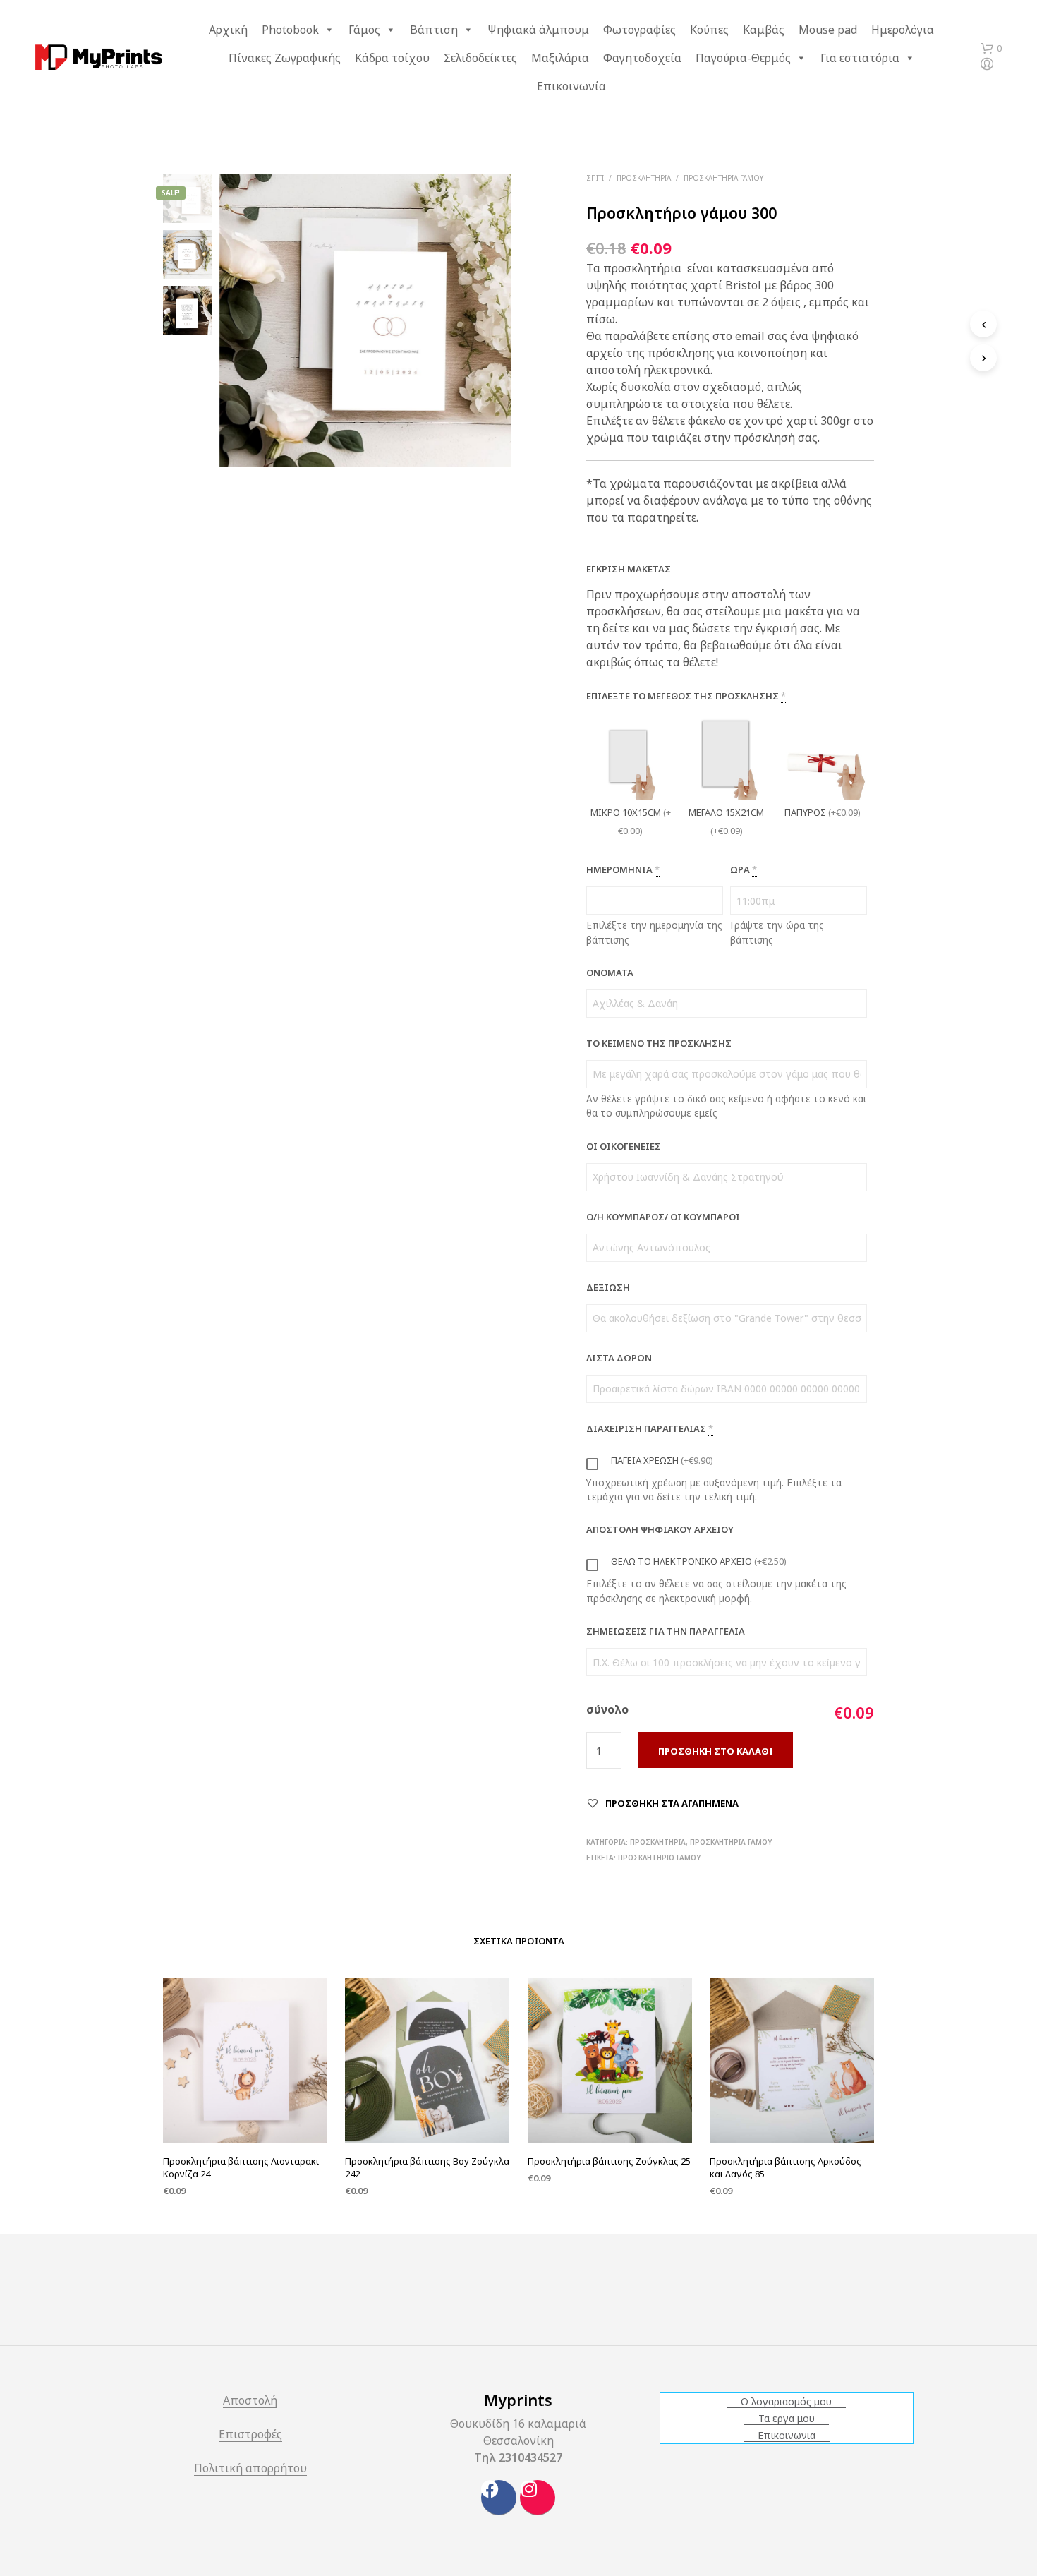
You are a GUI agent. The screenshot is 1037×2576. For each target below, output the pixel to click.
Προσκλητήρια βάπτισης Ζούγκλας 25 (609, 2161)
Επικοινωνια (787, 2436)
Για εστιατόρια (860, 58)
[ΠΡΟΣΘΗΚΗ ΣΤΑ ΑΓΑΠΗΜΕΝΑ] (245, 2107)
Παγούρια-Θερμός (743, 58)
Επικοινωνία (571, 86)
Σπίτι (595, 178)
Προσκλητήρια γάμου (723, 178)
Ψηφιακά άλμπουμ (538, 30)
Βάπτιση (434, 30)
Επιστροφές (250, 2435)
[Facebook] (499, 2498)
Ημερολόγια (903, 30)
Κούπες (709, 30)
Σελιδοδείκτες (480, 58)
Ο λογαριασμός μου (786, 2402)
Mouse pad (828, 30)
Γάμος (364, 30)
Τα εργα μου (787, 2419)
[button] (991, 49)
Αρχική (228, 30)
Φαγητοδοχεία (642, 58)
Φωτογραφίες (639, 30)
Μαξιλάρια (560, 58)
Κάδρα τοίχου (392, 58)
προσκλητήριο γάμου (659, 1858)
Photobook (290, 30)
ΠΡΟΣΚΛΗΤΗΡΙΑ (644, 178)
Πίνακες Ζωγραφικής (285, 58)
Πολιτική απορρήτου (250, 2469)
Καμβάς (764, 30)
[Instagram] (538, 2498)
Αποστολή (250, 2401)
